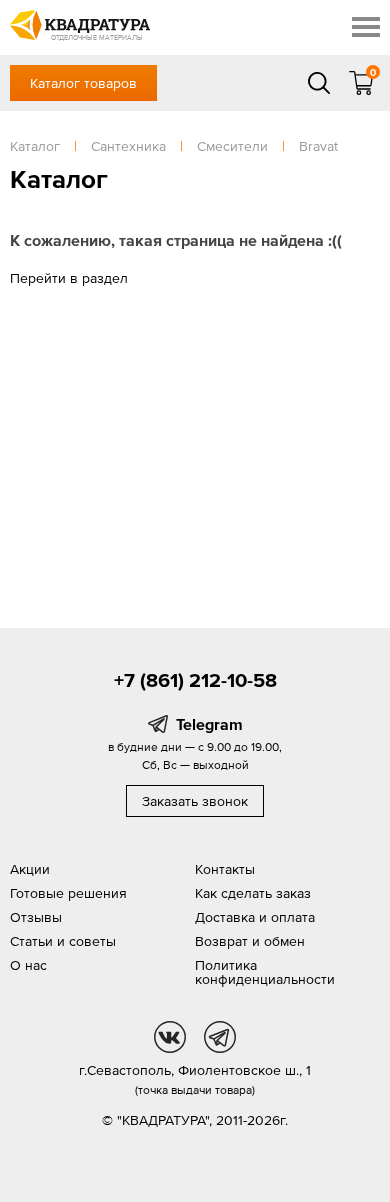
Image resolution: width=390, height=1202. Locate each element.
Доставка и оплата (255, 917)
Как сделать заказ (253, 893)
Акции (30, 869)
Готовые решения (68, 893)
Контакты (225, 869)
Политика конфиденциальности (265, 972)
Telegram (209, 724)
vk (170, 1037)
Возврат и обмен (250, 941)
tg (220, 1037)
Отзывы (36, 917)
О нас (28, 965)
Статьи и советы (63, 941)
